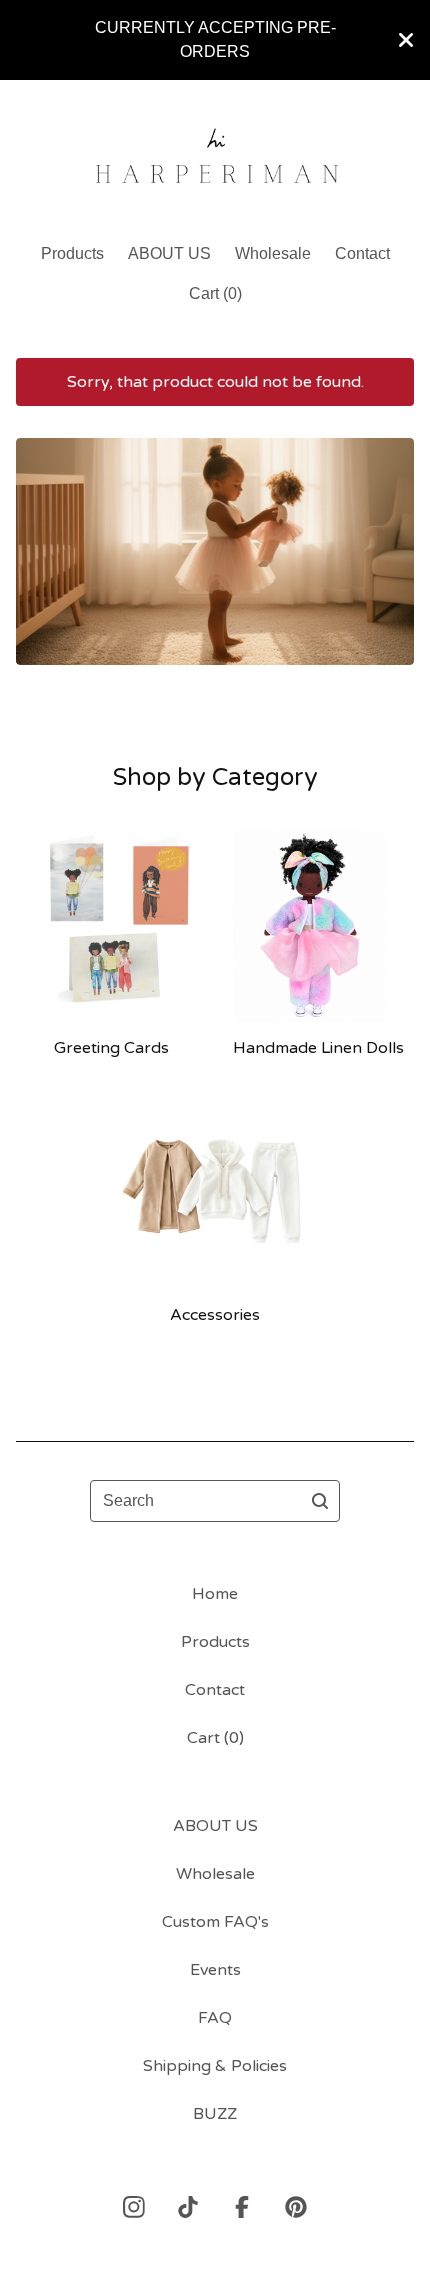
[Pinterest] (296, 2207)
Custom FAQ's (215, 1922)
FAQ (215, 2018)
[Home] (215, 152)
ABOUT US (169, 253)
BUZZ (215, 2114)
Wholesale (273, 253)
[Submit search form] (320, 1501)
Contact (362, 253)
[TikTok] (188, 2207)
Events (215, 1970)
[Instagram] (134, 2207)
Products (72, 253)
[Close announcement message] (406, 40)
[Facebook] (242, 2207)
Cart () (215, 293)
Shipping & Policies (215, 2066)
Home (215, 1594)
